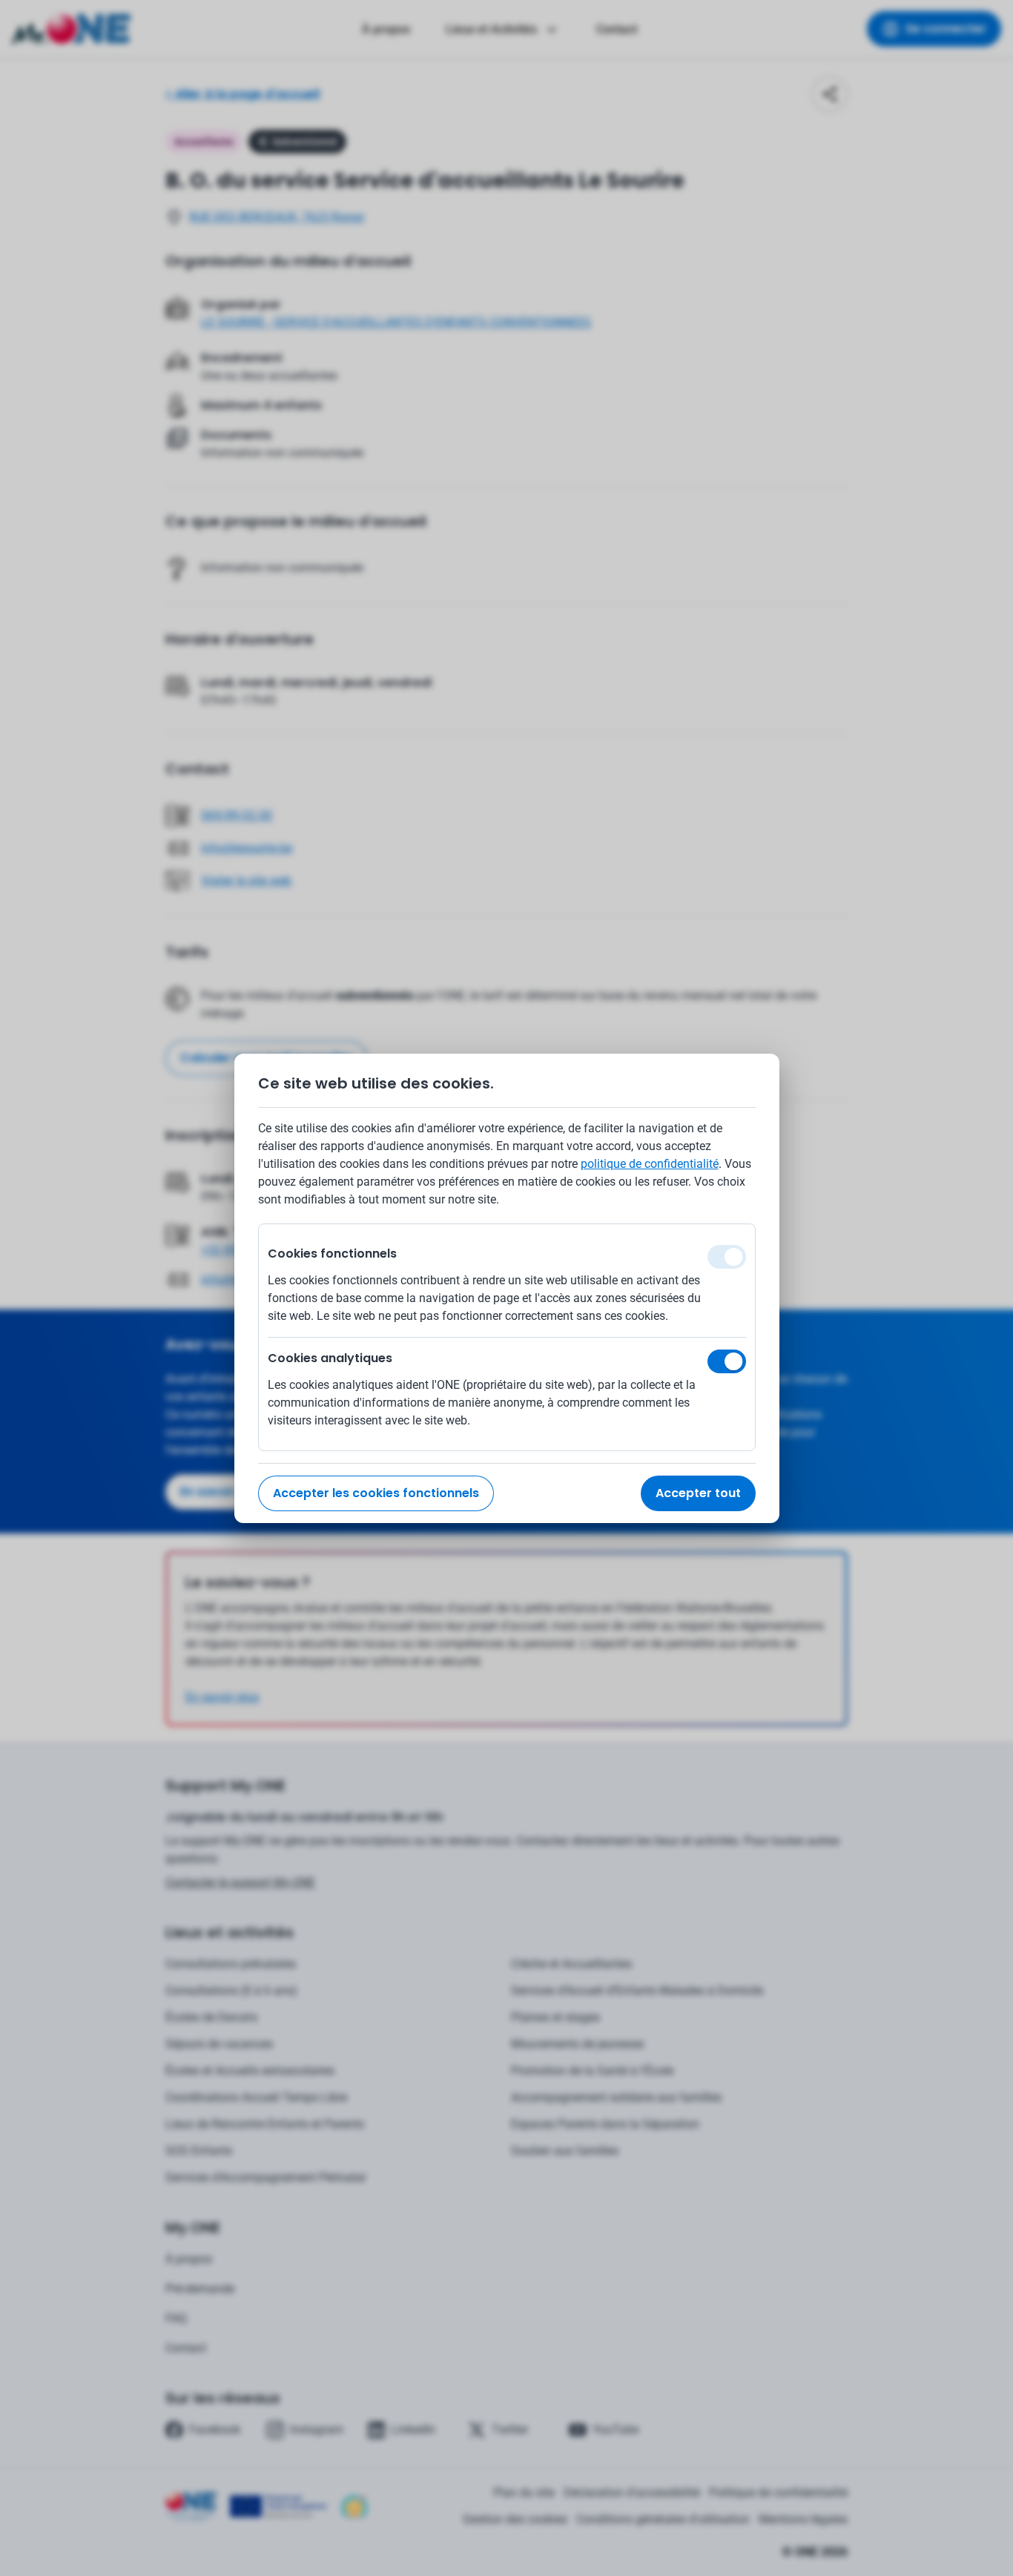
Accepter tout (698, 1493)
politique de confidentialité (650, 1164)
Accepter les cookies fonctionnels (376, 1493)
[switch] (727, 1361)
